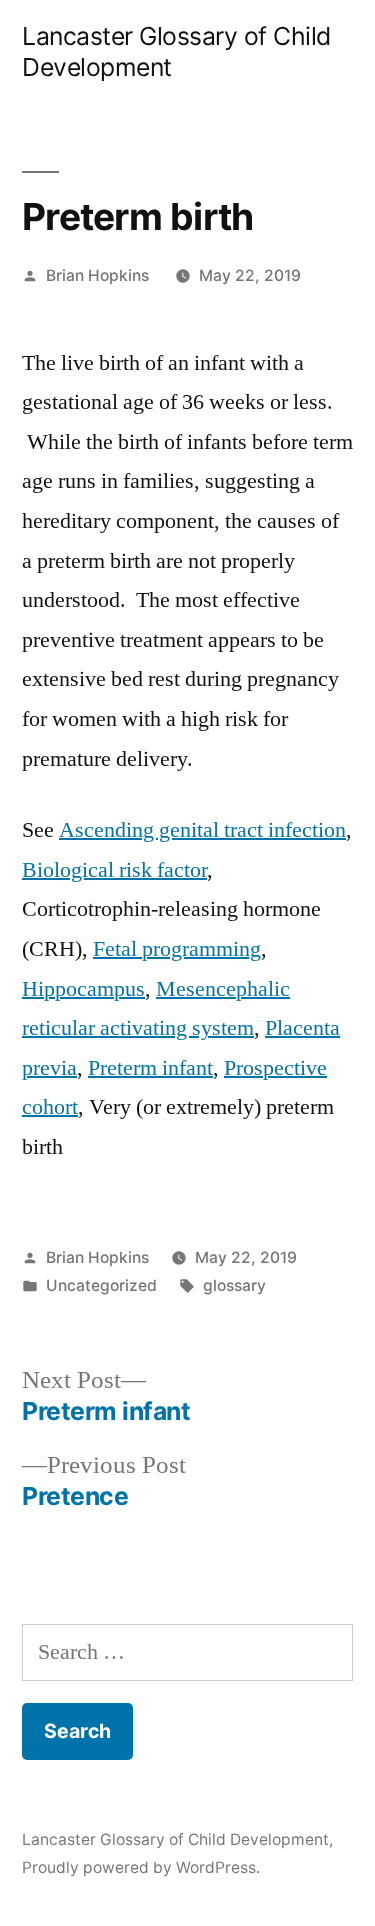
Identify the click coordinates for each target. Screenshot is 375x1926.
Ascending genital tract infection (202, 830)
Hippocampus (83, 989)
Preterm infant (150, 1068)
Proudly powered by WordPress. (141, 1867)
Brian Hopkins (97, 275)
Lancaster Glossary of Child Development (175, 1839)
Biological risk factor (114, 870)
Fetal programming (177, 949)
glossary (234, 1285)
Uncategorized (101, 1285)
